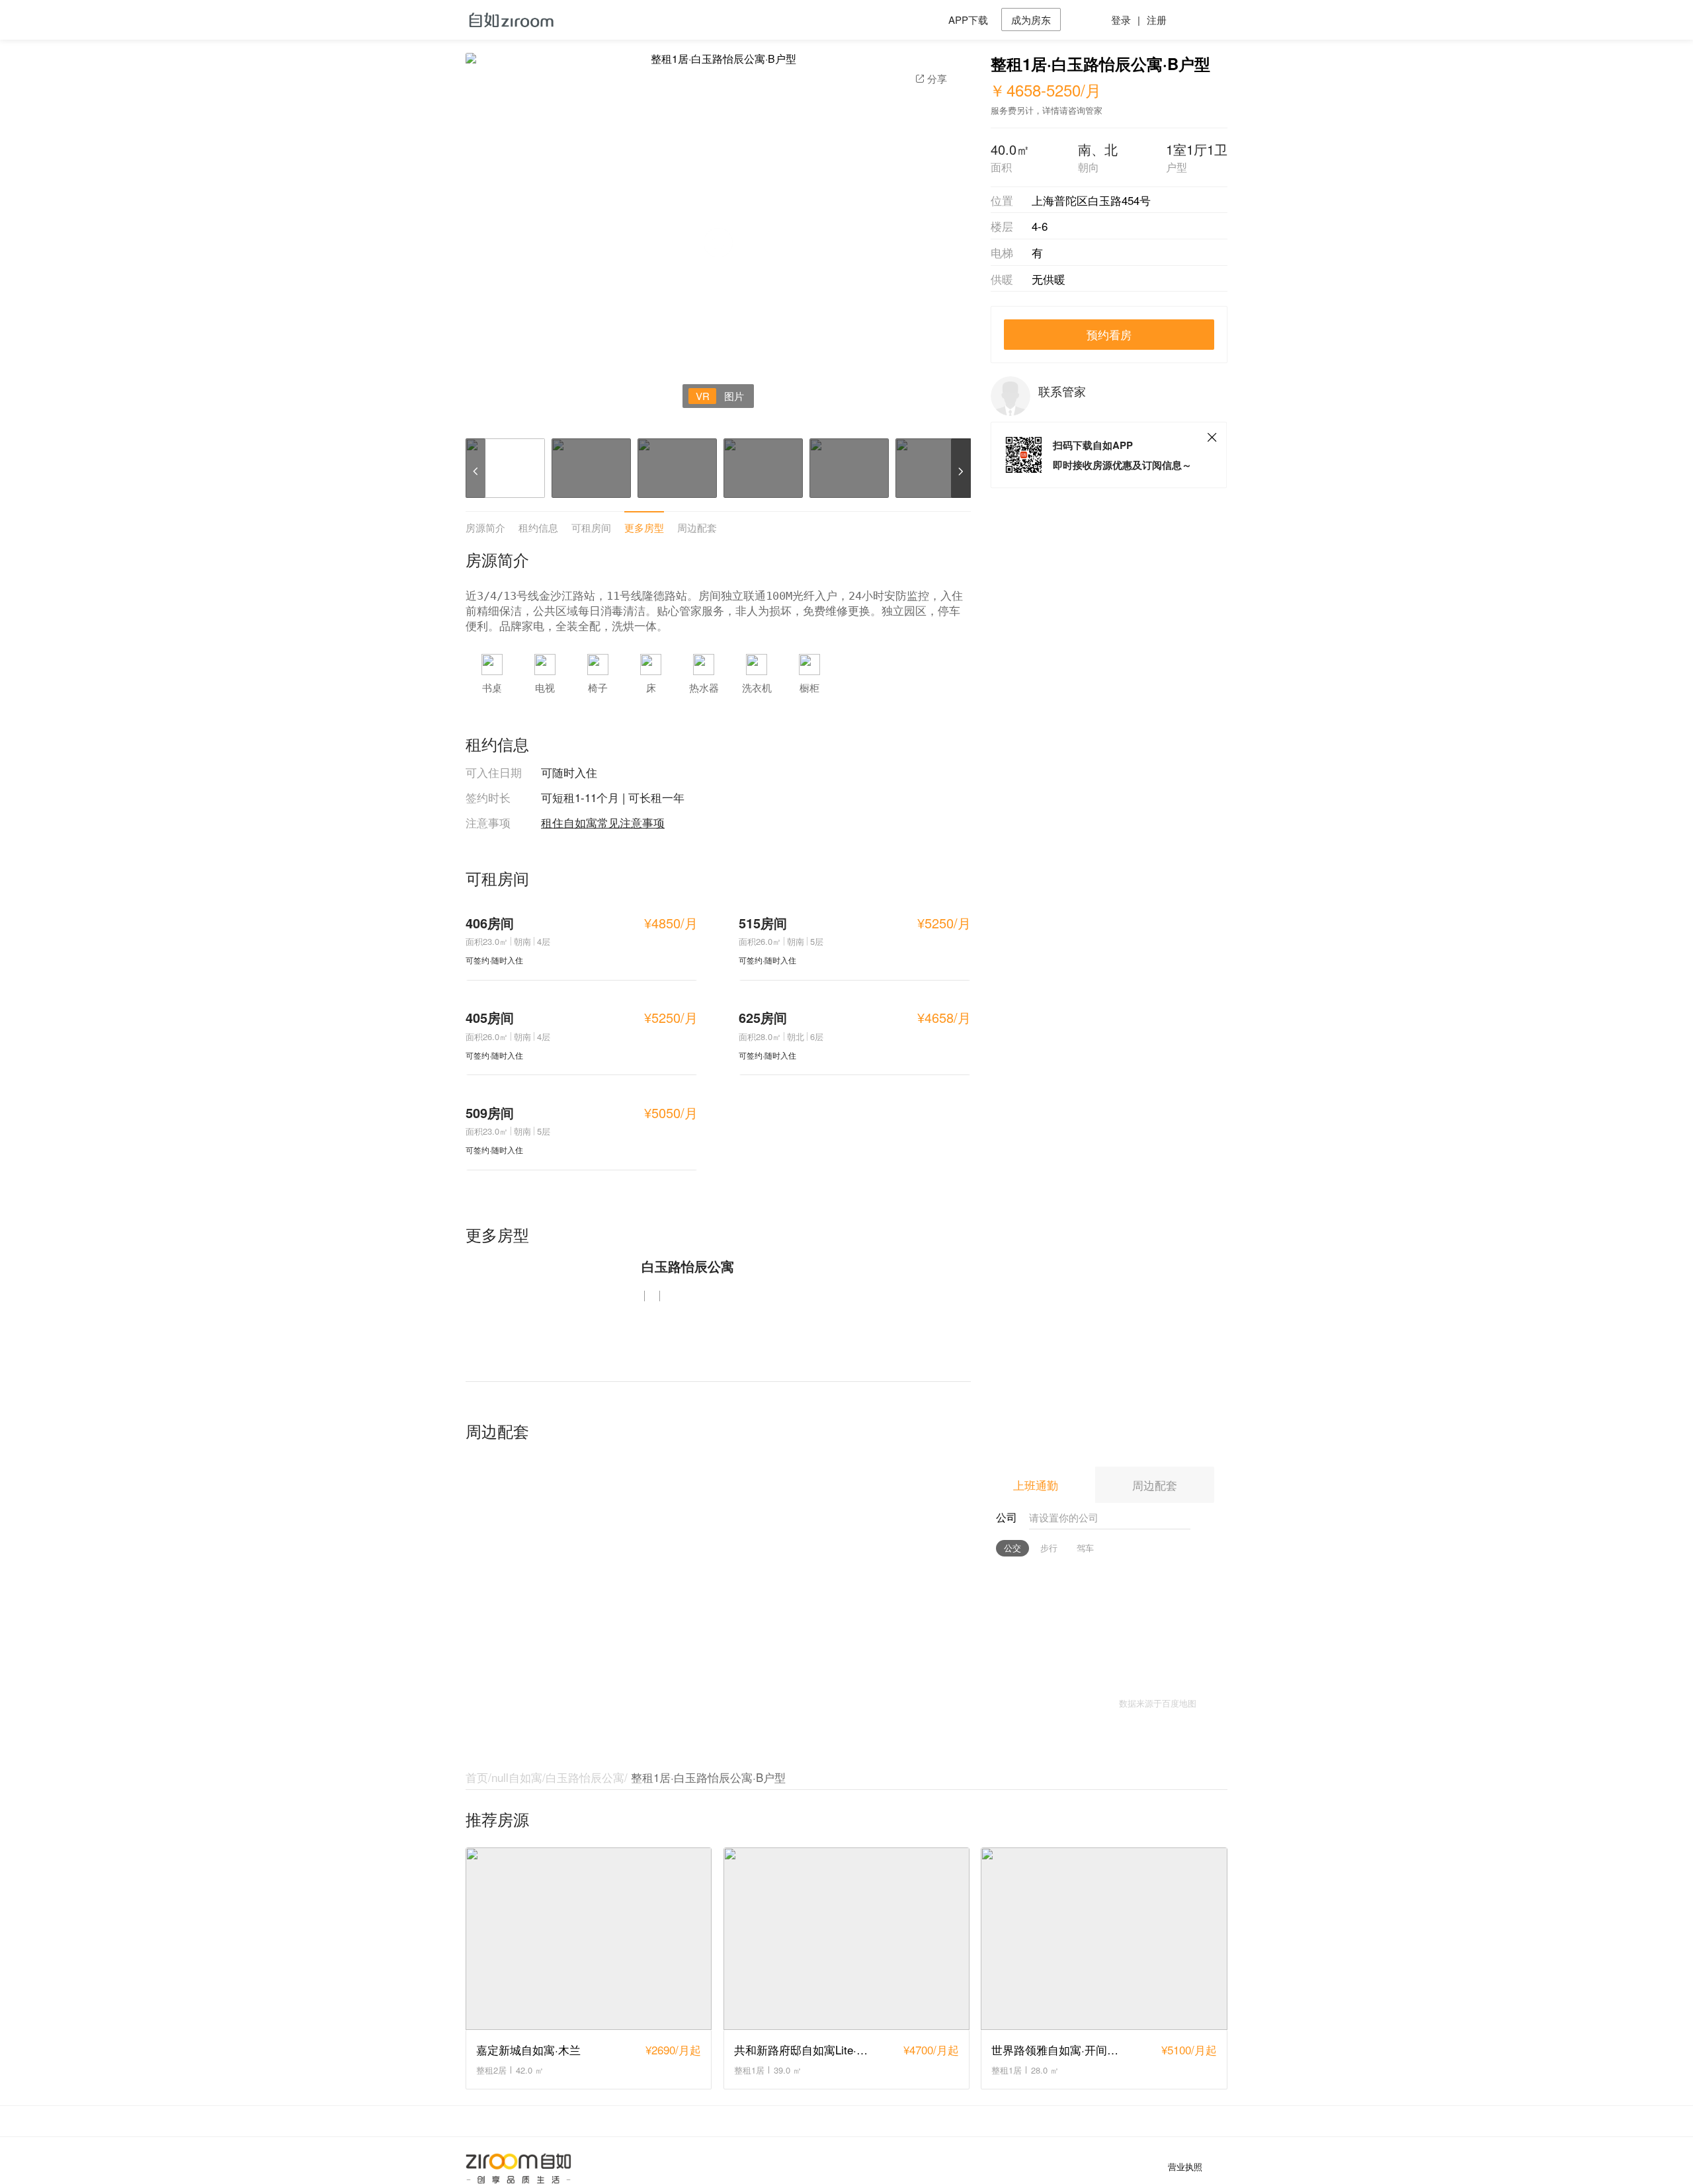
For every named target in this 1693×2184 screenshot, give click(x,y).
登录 (1121, 20)
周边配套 (697, 527)
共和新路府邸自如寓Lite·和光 (806, 2049)
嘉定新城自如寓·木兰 (528, 2049)
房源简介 (485, 527)
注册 (1157, 20)
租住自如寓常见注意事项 (603, 822)
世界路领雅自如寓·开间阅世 (1060, 2049)
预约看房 (1109, 334)
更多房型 (644, 527)
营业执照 (1185, 2167)
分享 (937, 78)
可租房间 (591, 527)
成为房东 (1031, 20)
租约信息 (538, 527)
